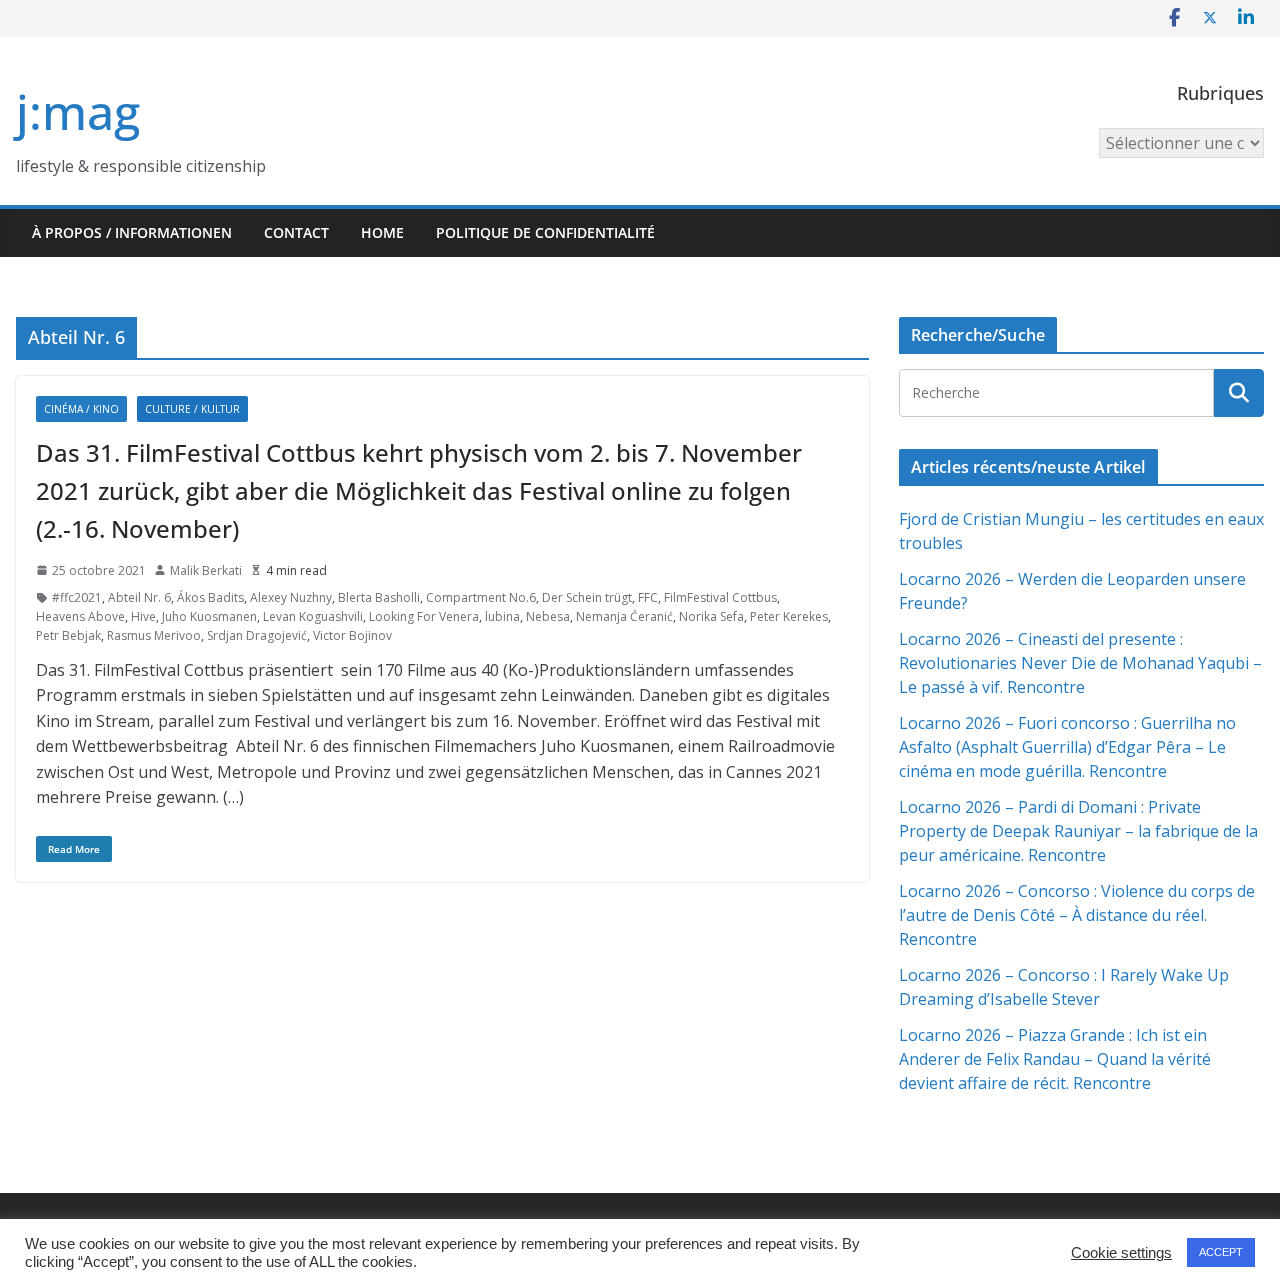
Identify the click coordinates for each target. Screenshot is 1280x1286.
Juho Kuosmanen (209, 616)
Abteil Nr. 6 (139, 597)
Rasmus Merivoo (154, 635)
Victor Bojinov (352, 635)
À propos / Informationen (132, 232)
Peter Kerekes (789, 616)
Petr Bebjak (68, 635)
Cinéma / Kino (81, 409)
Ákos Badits (210, 597)
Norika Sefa (711, 616)
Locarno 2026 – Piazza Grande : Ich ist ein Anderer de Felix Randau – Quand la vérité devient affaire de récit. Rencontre (1055, 1059)
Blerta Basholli (379, 597)
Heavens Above (80, 616)
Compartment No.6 (481, 597)
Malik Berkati (206, 570)
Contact (296, 232)
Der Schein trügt (587, 597)
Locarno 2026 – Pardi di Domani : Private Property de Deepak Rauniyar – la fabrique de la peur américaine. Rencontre (1078, 831)
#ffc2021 (77, 597)
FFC (648, 597)
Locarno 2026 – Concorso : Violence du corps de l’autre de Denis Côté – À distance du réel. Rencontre (1077, 915)
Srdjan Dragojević (257, 635)
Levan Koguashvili (313, 616)
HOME (382, 232)
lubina (502, 616)
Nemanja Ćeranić (624, 616)
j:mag (78, 111)
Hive (143, 616)
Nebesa (548, 616)
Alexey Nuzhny (291, 597)
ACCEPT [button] (1221, 1252)
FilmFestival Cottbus (720, 597)
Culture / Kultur (192, 409)
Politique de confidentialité (545, 232)
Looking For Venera (424, 616)
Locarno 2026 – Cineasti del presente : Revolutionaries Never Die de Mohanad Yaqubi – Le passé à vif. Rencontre (1080, 663)
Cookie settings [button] (1121, 1253)
